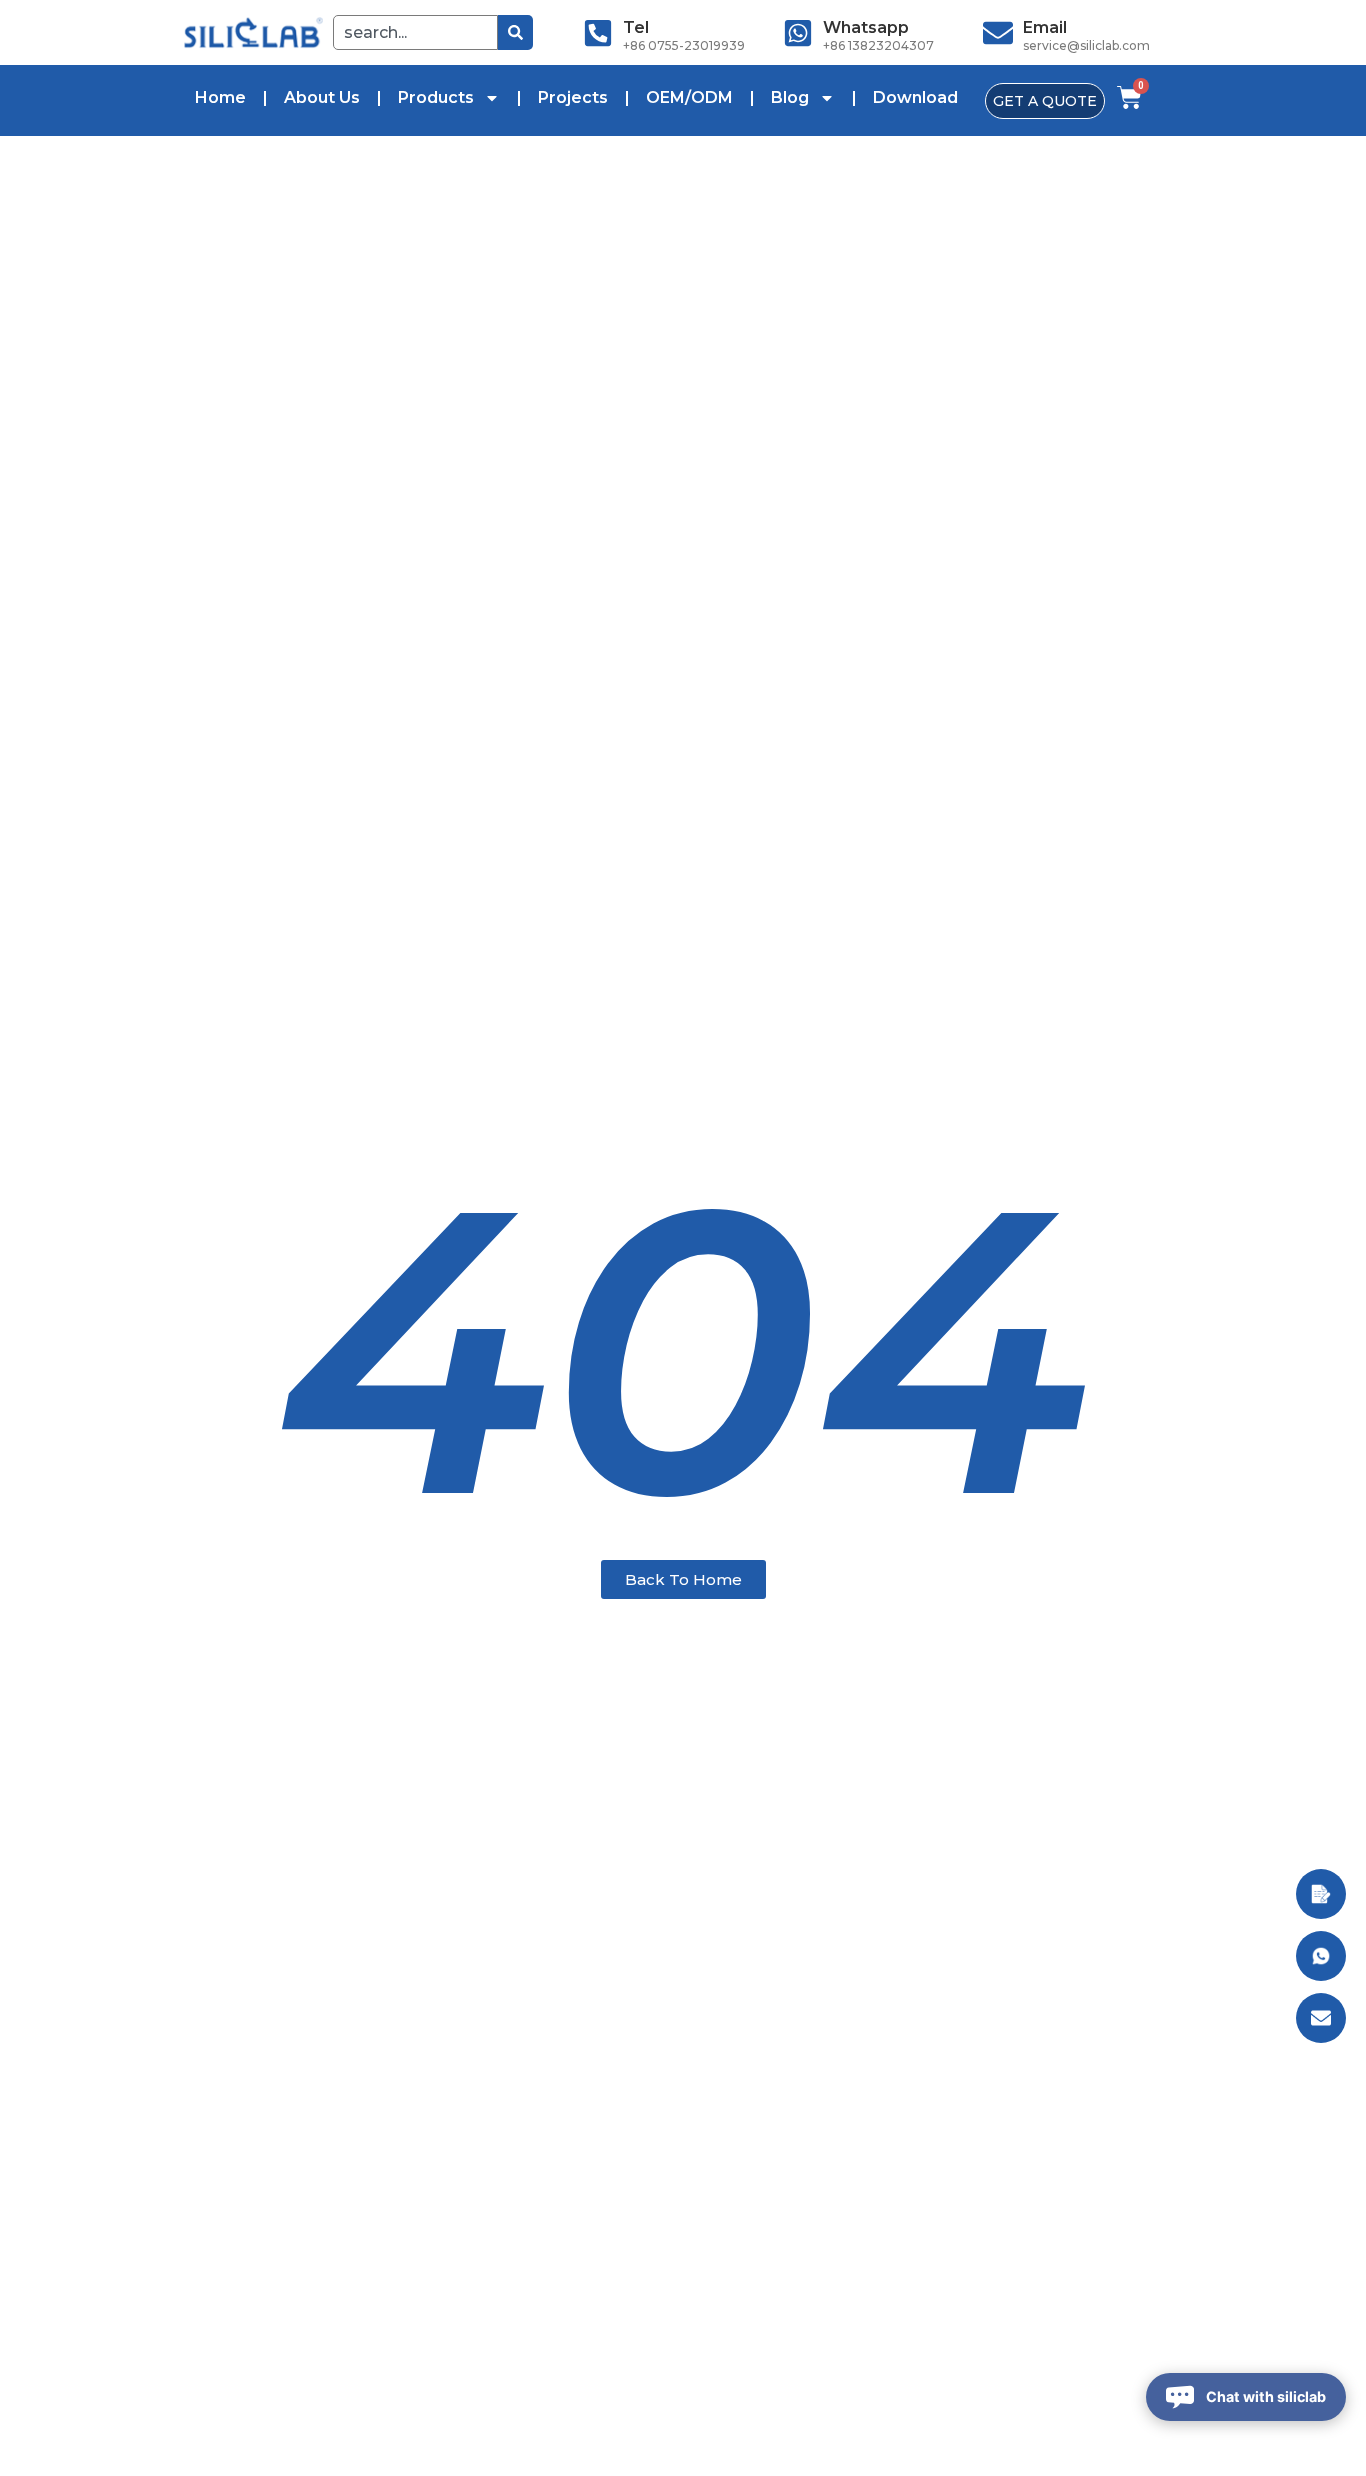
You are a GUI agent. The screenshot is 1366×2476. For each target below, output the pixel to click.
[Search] (515, 32)
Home (220, 97)
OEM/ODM (689, 97)
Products (436, 97)
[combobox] (415, 32)
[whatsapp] (798, 33)
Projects (573, 97)
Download (915, 97)
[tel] (598, 33)
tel (636, 27)
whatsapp (866, 27)
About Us (322, 97)
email (1045, 27)
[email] (998, 33)
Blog (790, 97)
